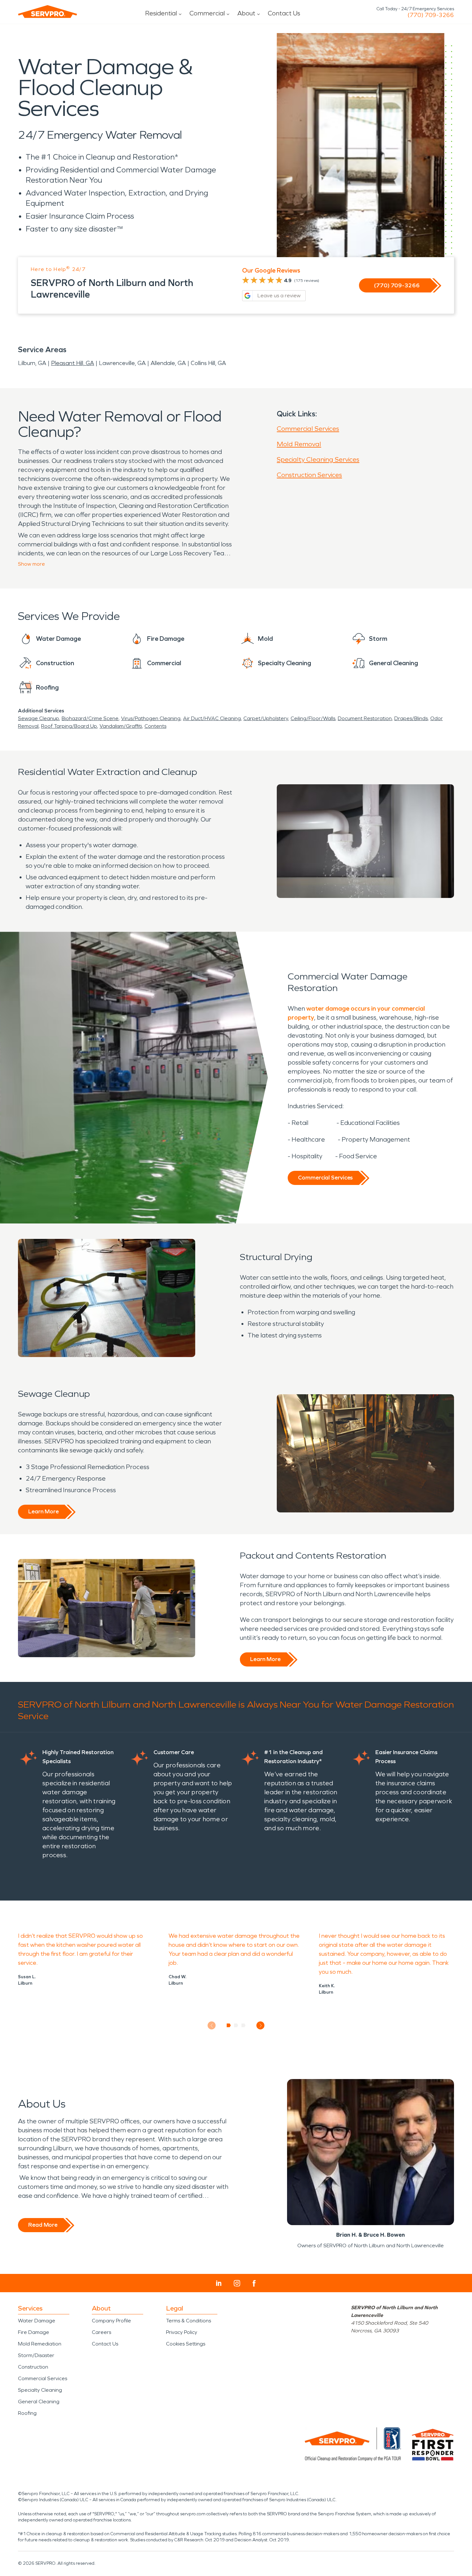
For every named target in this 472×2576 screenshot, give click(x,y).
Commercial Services (308, 429)
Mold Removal (299, 444)
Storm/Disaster (36, 2355)
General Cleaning (39, 2402)
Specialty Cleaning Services (318, 459)
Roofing (27, 2413)
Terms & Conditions (188, 2321)
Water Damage (37, 2321)
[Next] (261, 2026)
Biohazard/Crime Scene (90, 718)
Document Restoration (365, 718)
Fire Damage (34, 2332)
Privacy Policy (182, 2332)
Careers (101, 2332)
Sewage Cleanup (39, 718)
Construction (33, 2367)
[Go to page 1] (229, 2025)
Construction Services (309, 475)
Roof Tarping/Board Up (69, 726)
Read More (43, 2225)
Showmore (31, 564)
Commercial (207, 13)
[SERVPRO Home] (48, 12)
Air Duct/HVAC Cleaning (212, 718)
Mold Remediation (40, 2344)
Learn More (44, 1511)
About (246, 13)
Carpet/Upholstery (266, 718)
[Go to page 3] (244, 2025)
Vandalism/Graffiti (121, 726)
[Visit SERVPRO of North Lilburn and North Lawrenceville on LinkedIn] (219, 2283)
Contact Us (284, 13)
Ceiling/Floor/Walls (313, 718)
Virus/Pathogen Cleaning (151, 718)
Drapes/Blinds (411, 718)
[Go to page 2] (236, 2025)
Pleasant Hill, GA (73, 363)
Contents (155, 726)
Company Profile (111, 2321)
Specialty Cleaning (40, 2390)
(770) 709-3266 (431, 15)
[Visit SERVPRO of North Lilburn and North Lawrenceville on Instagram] (237, 2283)
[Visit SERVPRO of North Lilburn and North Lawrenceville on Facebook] (254, 2283)
